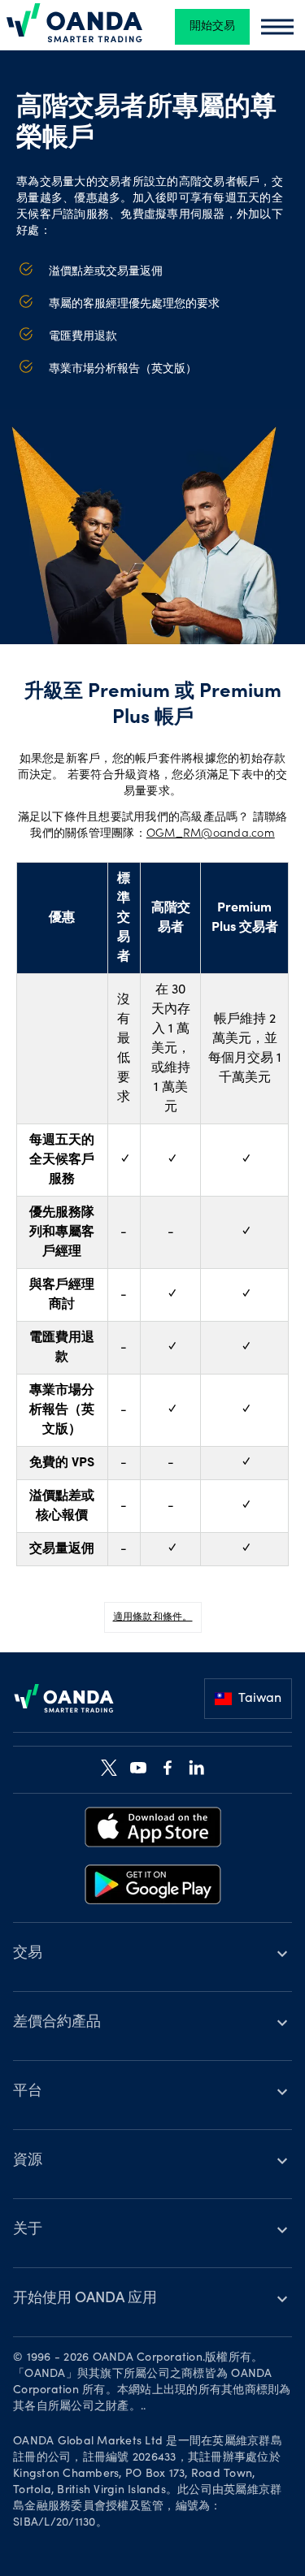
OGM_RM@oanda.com (211, 834)
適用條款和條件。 (153, 1617)
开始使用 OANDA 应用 (85, 2299)
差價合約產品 (57, 2023)
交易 (28, 1954)
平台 (28, 2092)
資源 (28, 2161)
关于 (28, 2230)
